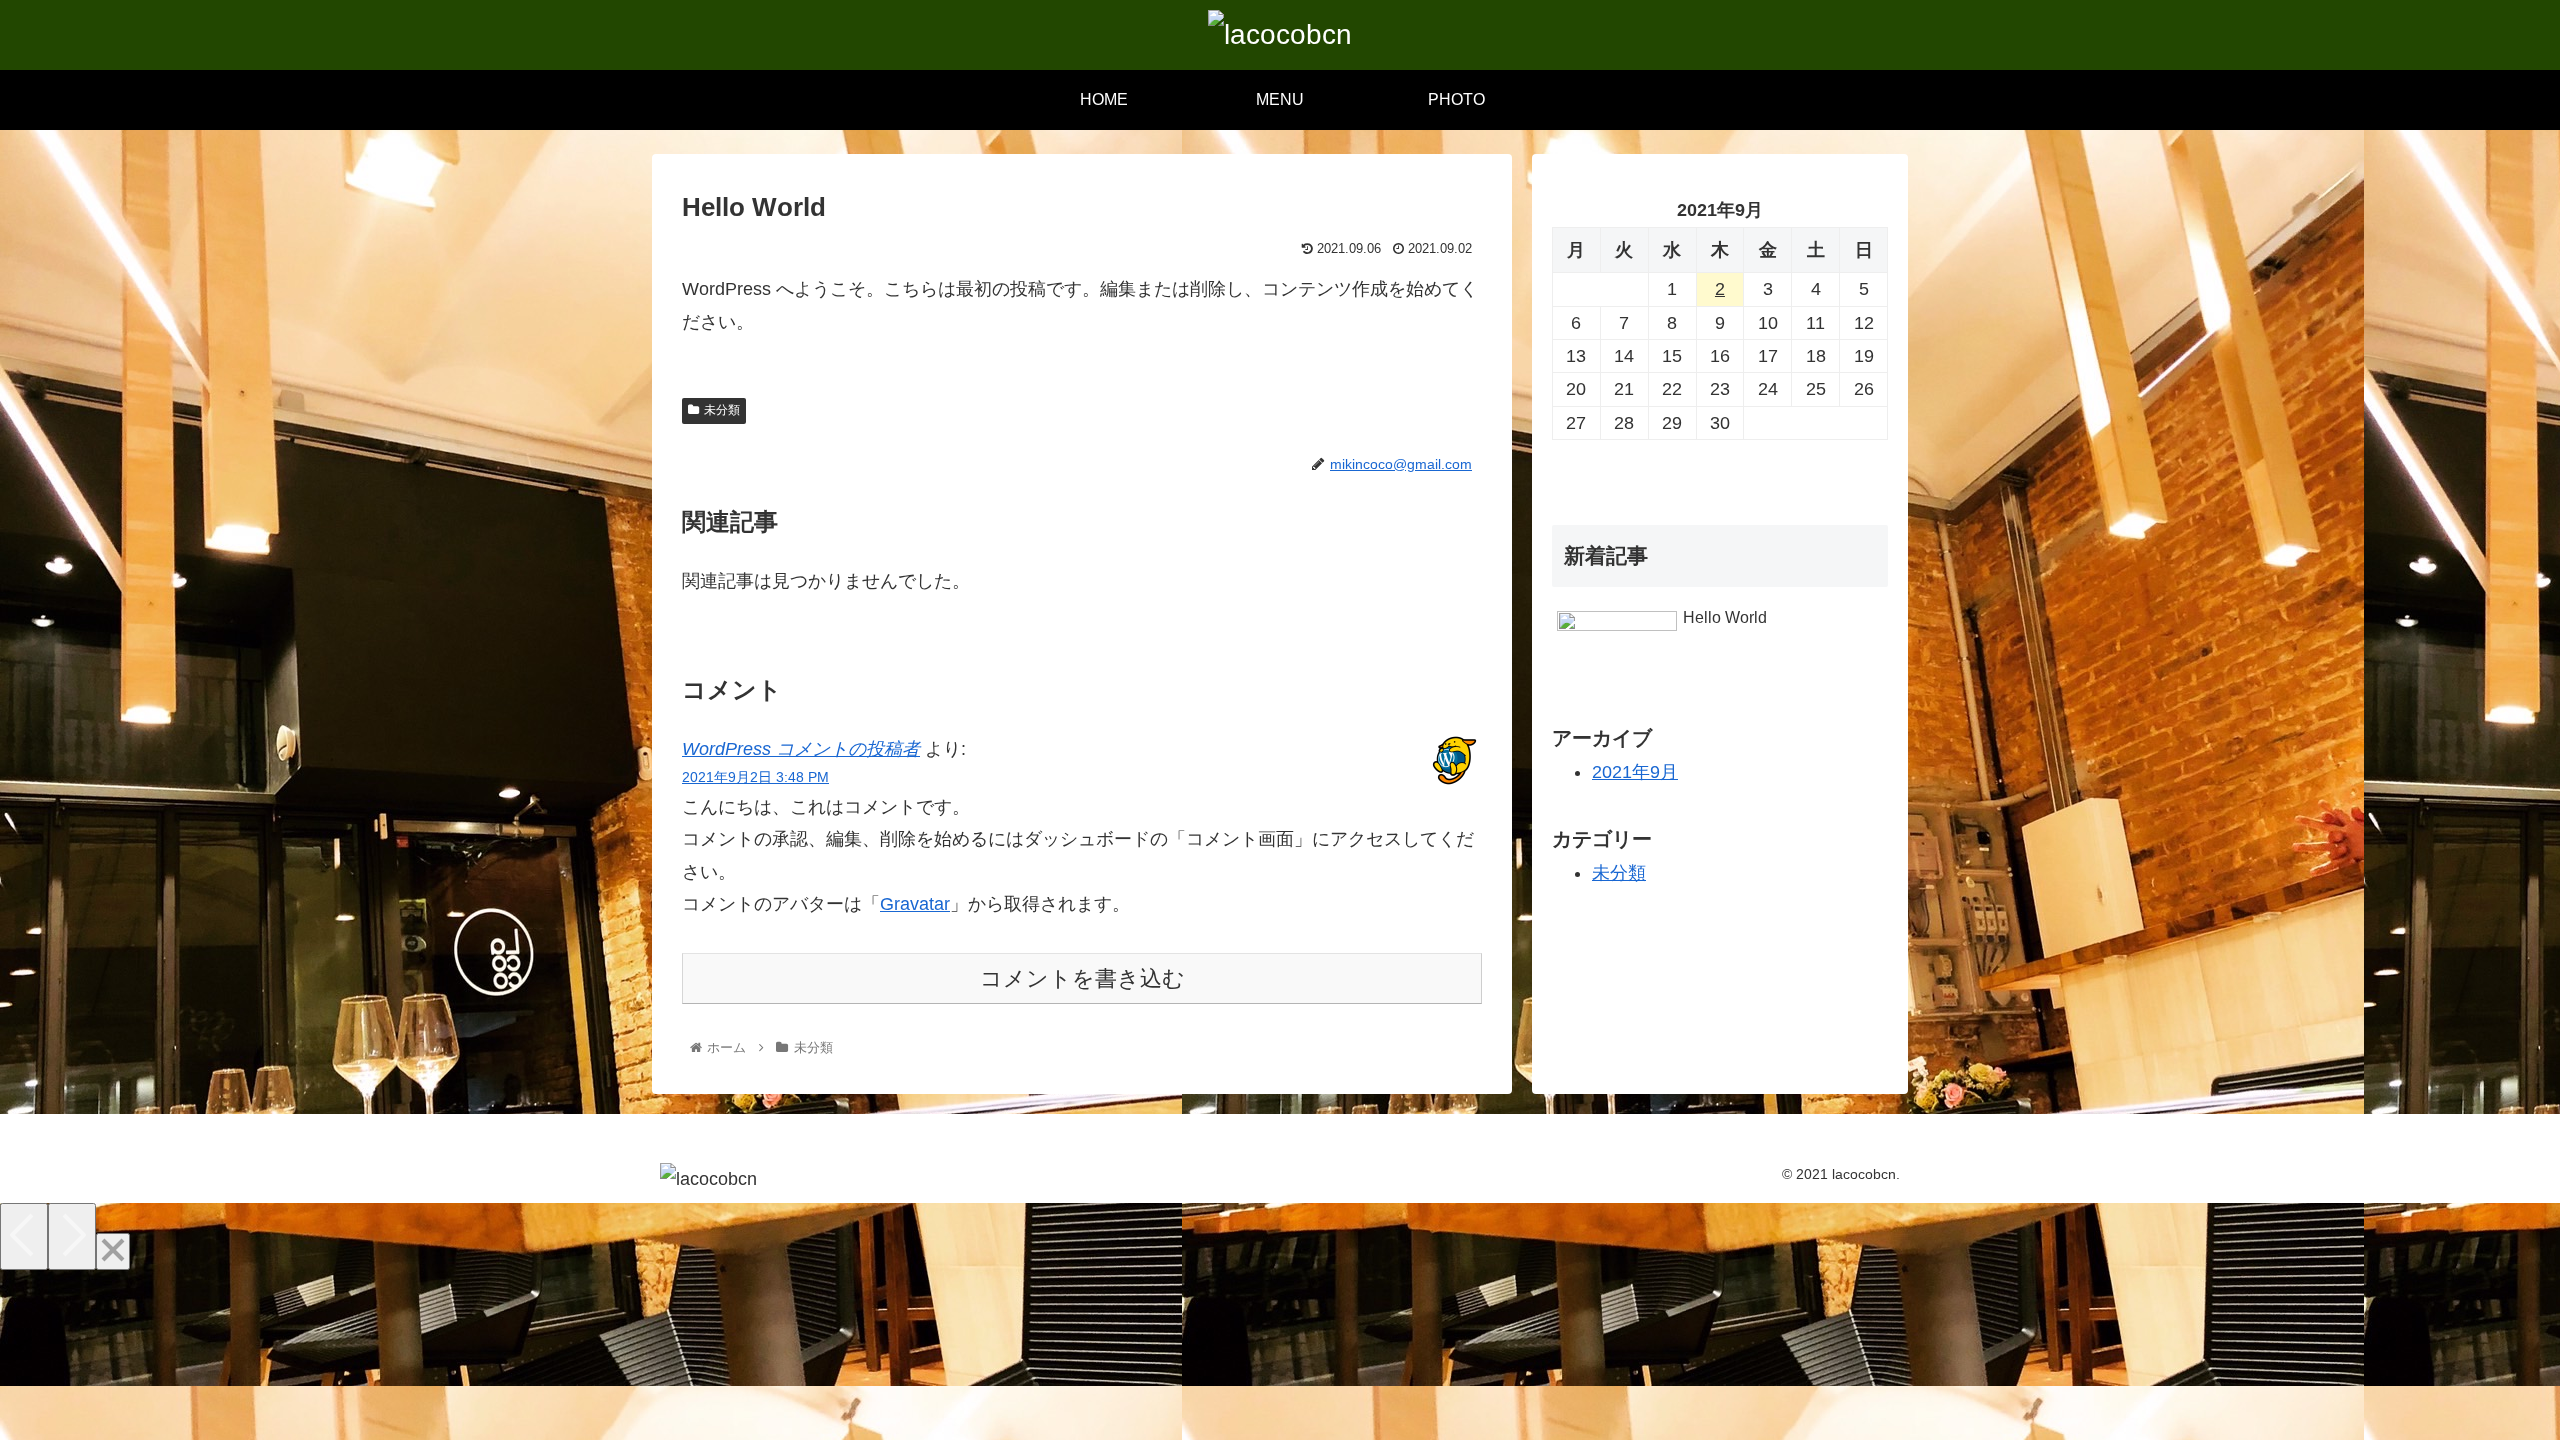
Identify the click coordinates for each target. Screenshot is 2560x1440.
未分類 (722, 410)
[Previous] (24, 1236)
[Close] (113, 1251)
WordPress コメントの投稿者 (801, 749)
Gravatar (915, 904)
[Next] (72, 1236)
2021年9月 (1635, 772)
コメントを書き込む (1082, 978)
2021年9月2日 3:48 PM (755, 777)
